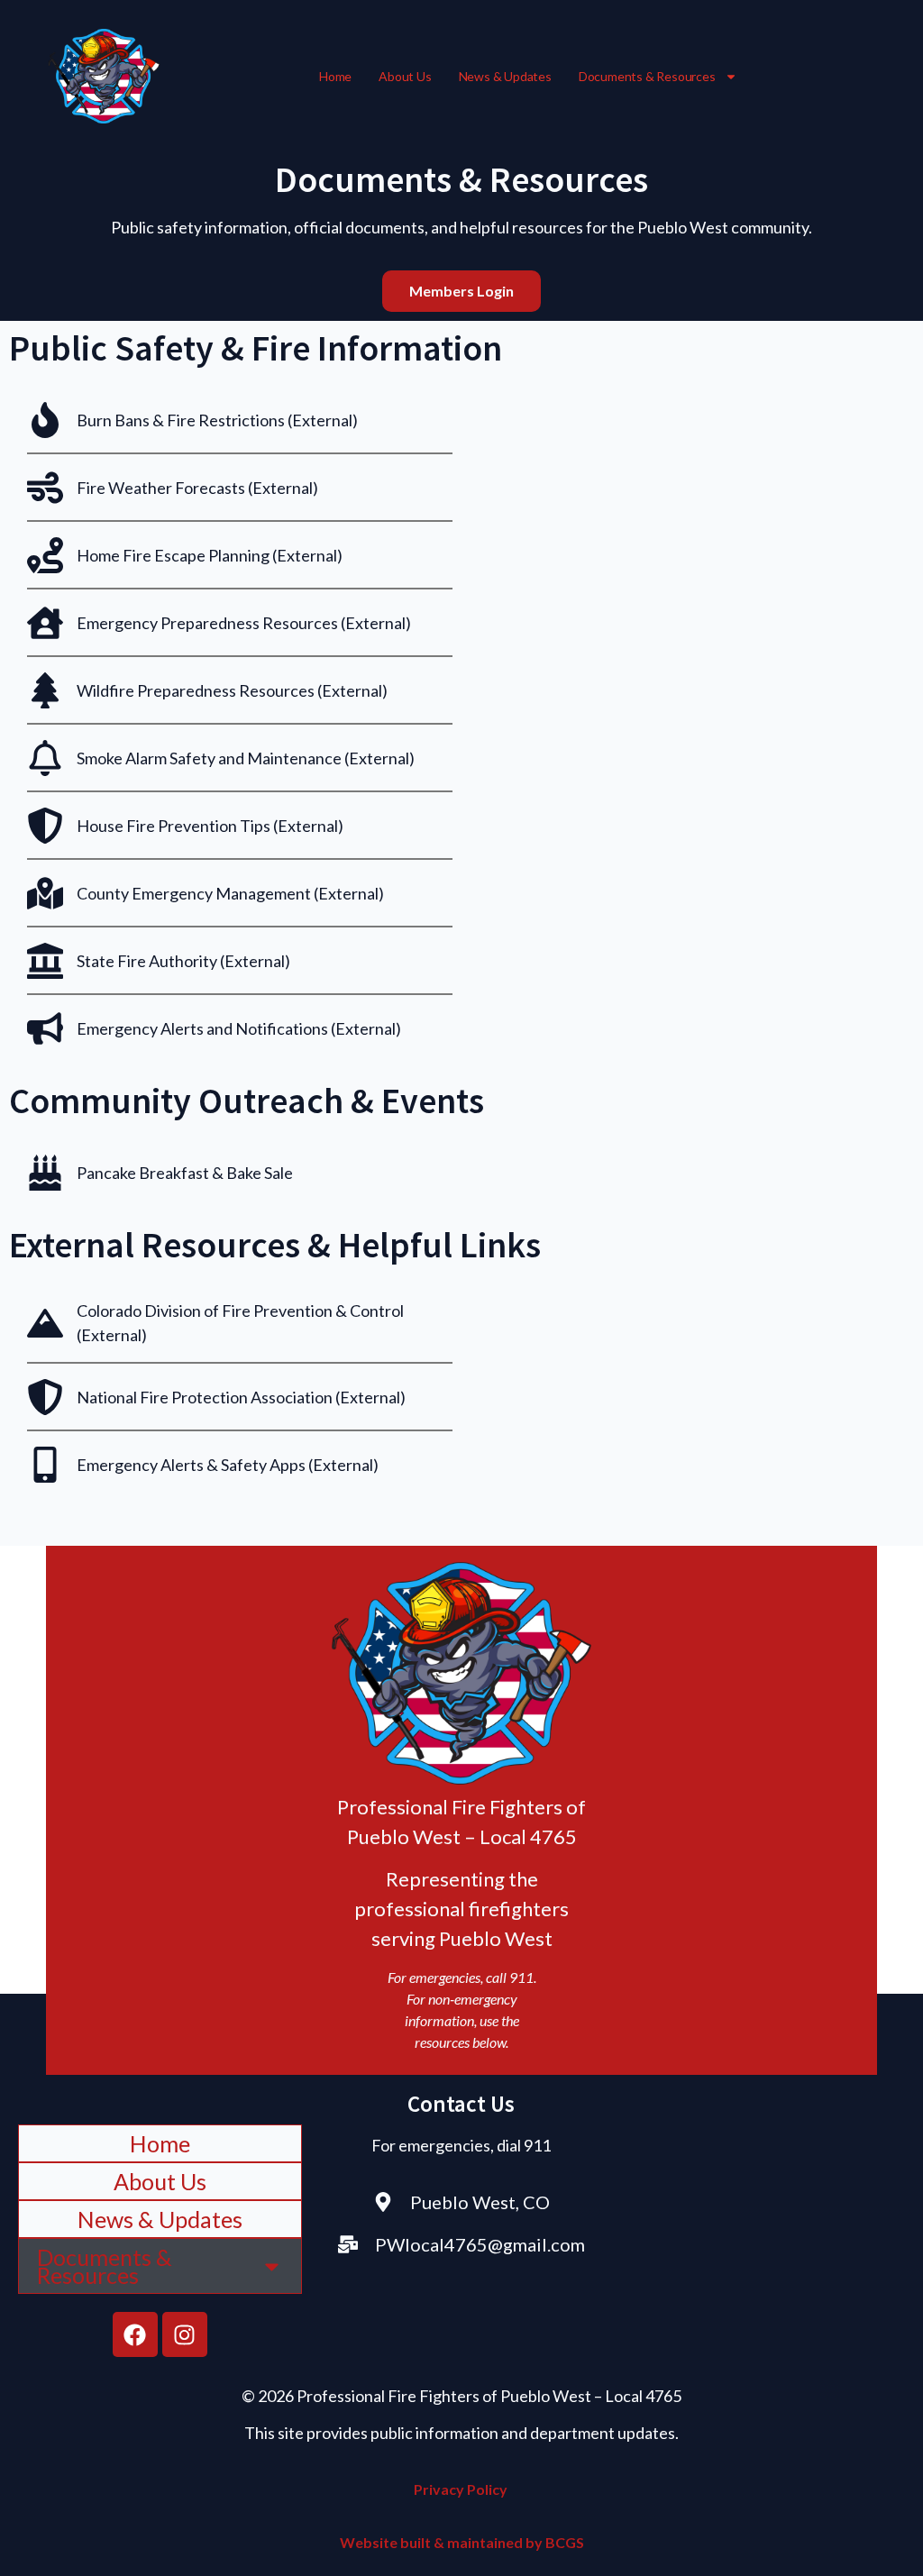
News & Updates (505, 76)
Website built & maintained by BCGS (462, 2542)
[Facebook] (135, 2334)
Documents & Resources (647, 76)
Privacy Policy (462, 2489)
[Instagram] (185, 2334)
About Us (405, 76)
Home (335, 76)
